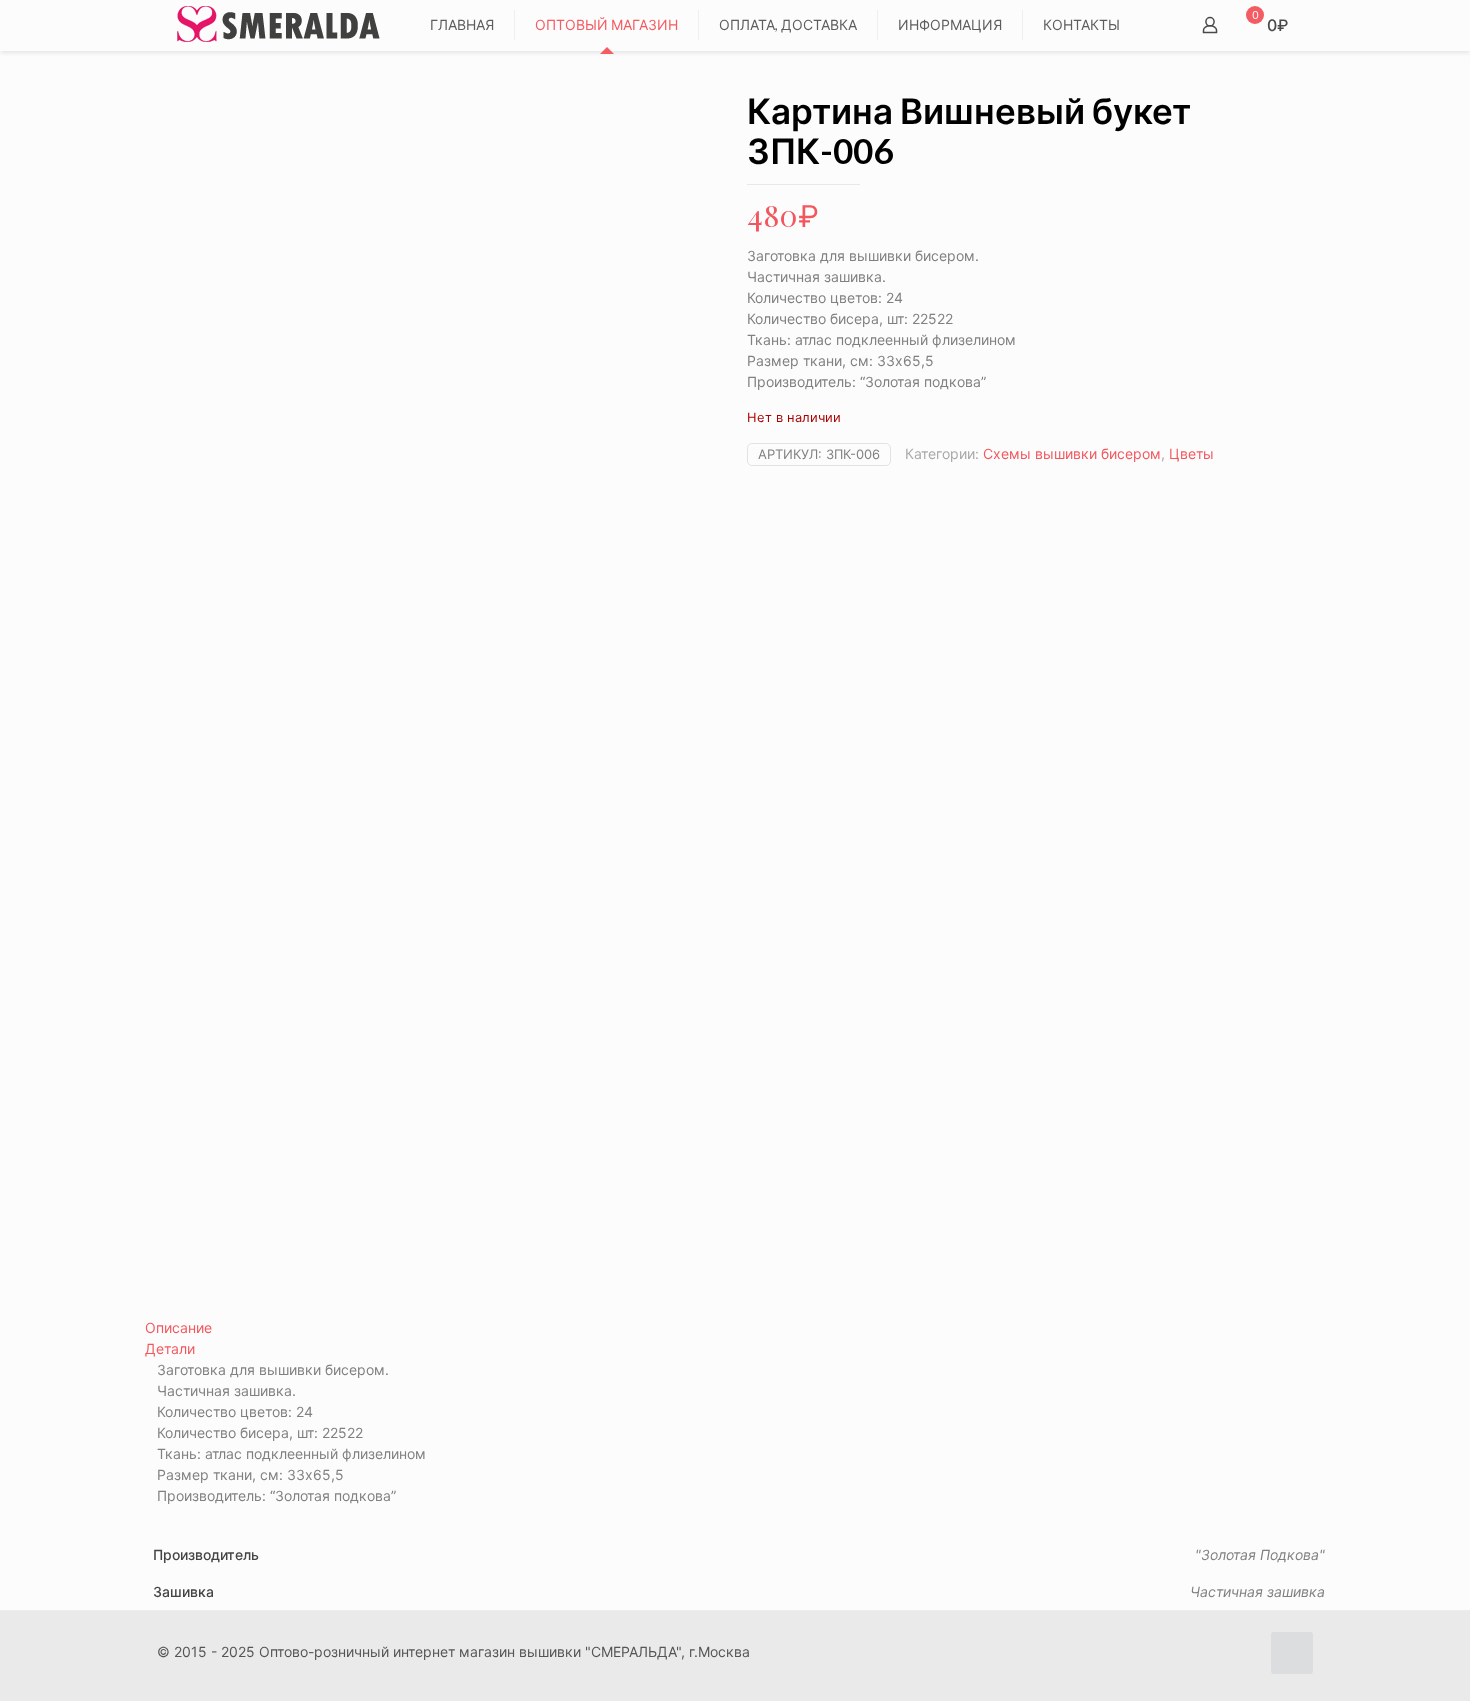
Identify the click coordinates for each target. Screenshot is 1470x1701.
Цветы (1191, 453)
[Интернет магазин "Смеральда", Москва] (278, 25)
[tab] (735, 1327)
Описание (178, 1327)
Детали (170, 1348)
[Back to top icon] (1292, 1653)
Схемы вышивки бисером (1072, 453)
